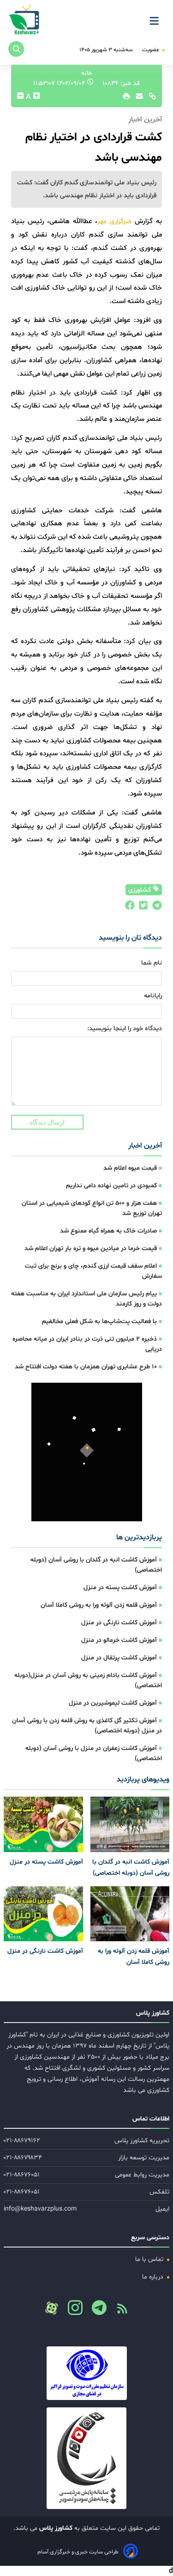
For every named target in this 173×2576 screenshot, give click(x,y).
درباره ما (154, 2277)
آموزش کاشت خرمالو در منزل (119, 1640)
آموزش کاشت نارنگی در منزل (119, 1623)
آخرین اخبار (145, 1146)
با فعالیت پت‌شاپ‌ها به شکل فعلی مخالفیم (99, 1321)
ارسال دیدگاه (47, 1122)
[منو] (157, 18)
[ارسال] (137, 98)
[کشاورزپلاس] (25, 21)
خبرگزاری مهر (115, 222)
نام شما (152, 963)
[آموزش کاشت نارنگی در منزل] (43, 1914)
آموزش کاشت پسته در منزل (120, 1588)
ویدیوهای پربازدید (143, 1780)
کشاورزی (140, 890)
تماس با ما (150, 2259)
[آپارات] (52, 2308)
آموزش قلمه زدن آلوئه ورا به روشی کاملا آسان (99, 1605)
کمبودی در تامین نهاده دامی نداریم (111, 1186)
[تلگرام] (155, 908)
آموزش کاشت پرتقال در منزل (119, 1658)
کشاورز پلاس (55, 2528)
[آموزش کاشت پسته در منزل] (43, 1824)
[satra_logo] (86, 2373)
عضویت (151, 50)
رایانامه (153, 996)
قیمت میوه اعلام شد (130, 1168)
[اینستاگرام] (72, 2310)
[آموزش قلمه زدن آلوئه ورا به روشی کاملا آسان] (130, 1914)
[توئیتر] (141, 908)
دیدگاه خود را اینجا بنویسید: (125, 1029)
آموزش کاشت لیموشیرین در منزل (113, 1703)
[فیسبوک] (129, 908)
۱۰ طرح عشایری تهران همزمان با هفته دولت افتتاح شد (86, 1367)
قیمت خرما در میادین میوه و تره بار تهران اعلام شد (91, 1249)
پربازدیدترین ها (139, 1537)
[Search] (16, 49)
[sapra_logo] (86, 2458)
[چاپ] (125, 98)
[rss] (119, 2311)
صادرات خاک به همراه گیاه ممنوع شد (108, 1231)
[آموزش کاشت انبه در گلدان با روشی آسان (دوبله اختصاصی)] (130, 1824)
